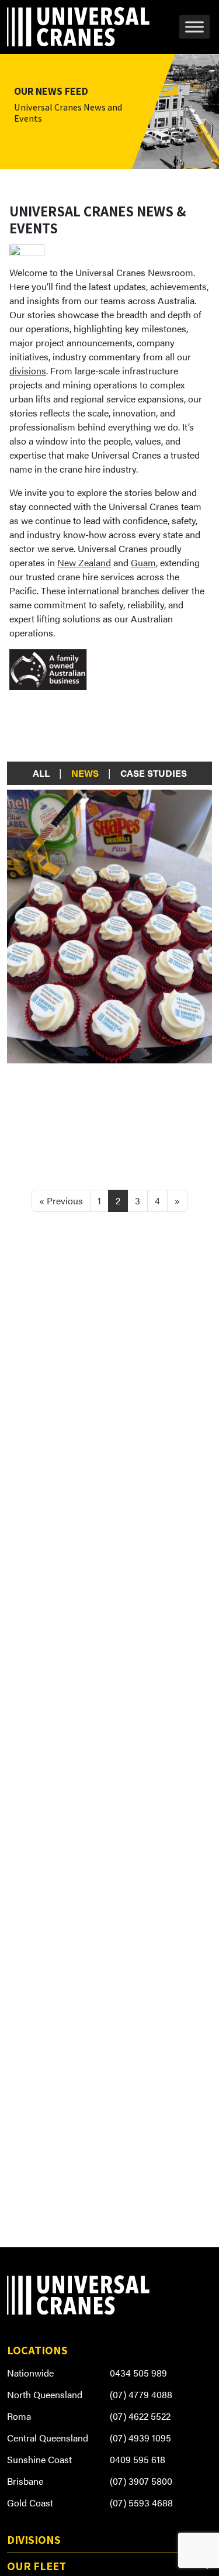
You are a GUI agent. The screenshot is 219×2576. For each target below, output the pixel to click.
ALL (41, 773)
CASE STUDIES (154, 773)
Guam (143, 562)
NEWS (85, 773)
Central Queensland (48, 2438)
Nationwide (30, 2373)
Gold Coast (30, 2503)
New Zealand (84, 562)
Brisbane (25, 2481)
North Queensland (45, 2394)
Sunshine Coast (39, 2459)
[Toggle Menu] (194, 27)
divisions (28, 371)
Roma (19, 2416)
